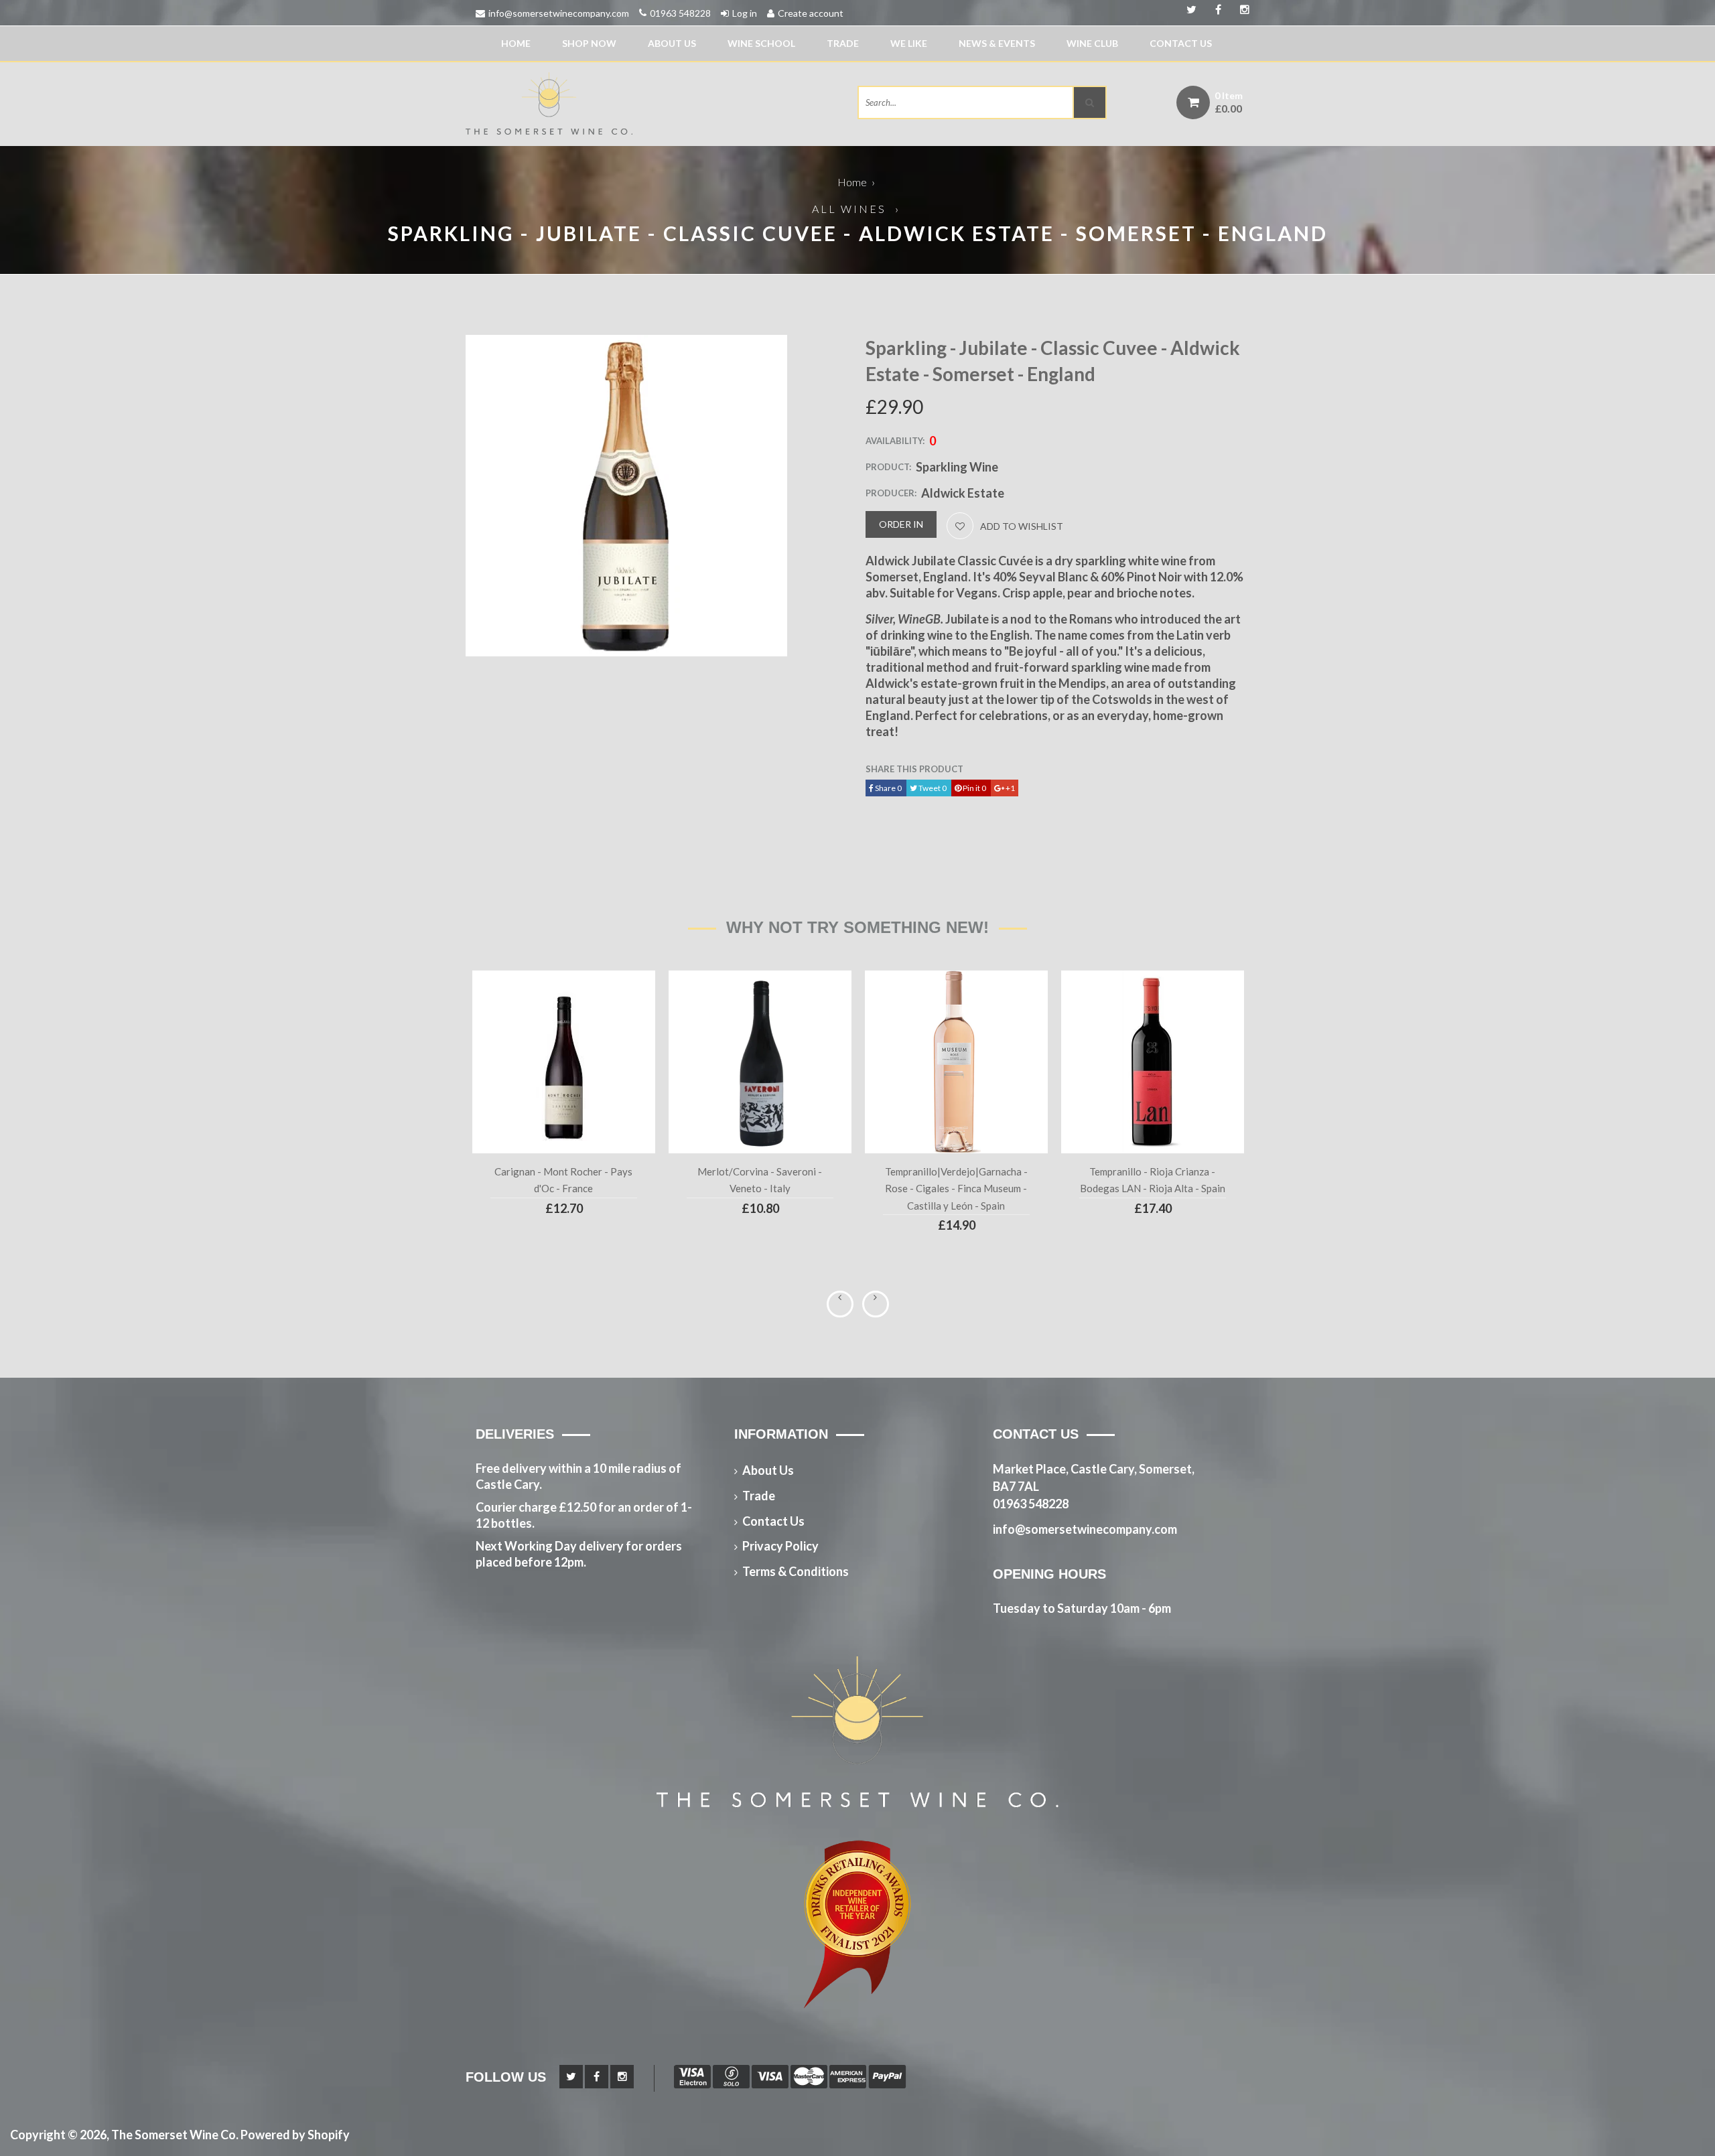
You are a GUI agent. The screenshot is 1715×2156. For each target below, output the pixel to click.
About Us (672, 43)
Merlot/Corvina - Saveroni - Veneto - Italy (760, 1180)
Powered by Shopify (295, 2135)
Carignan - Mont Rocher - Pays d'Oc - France (563, 1180)
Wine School (761, 43)
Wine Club (1092, 43)
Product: (888, 467)
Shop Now (589, 43)
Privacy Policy (780, 1546)
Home (516, 43)
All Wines (849, 209)
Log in (745, 13)
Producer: (891, 493)
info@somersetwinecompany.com (559, 13)
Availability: (895, 441)
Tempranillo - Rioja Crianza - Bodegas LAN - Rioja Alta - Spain (1153, 1180)
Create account (811, 13)
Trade (843, 43)
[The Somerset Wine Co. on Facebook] (1240, 10)
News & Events (997, 43)
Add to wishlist (1022, 526)
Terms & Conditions (796, 1571)
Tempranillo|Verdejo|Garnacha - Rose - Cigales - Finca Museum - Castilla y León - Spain (956, 1189)
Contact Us (1181, 43)
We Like (909, 43)
